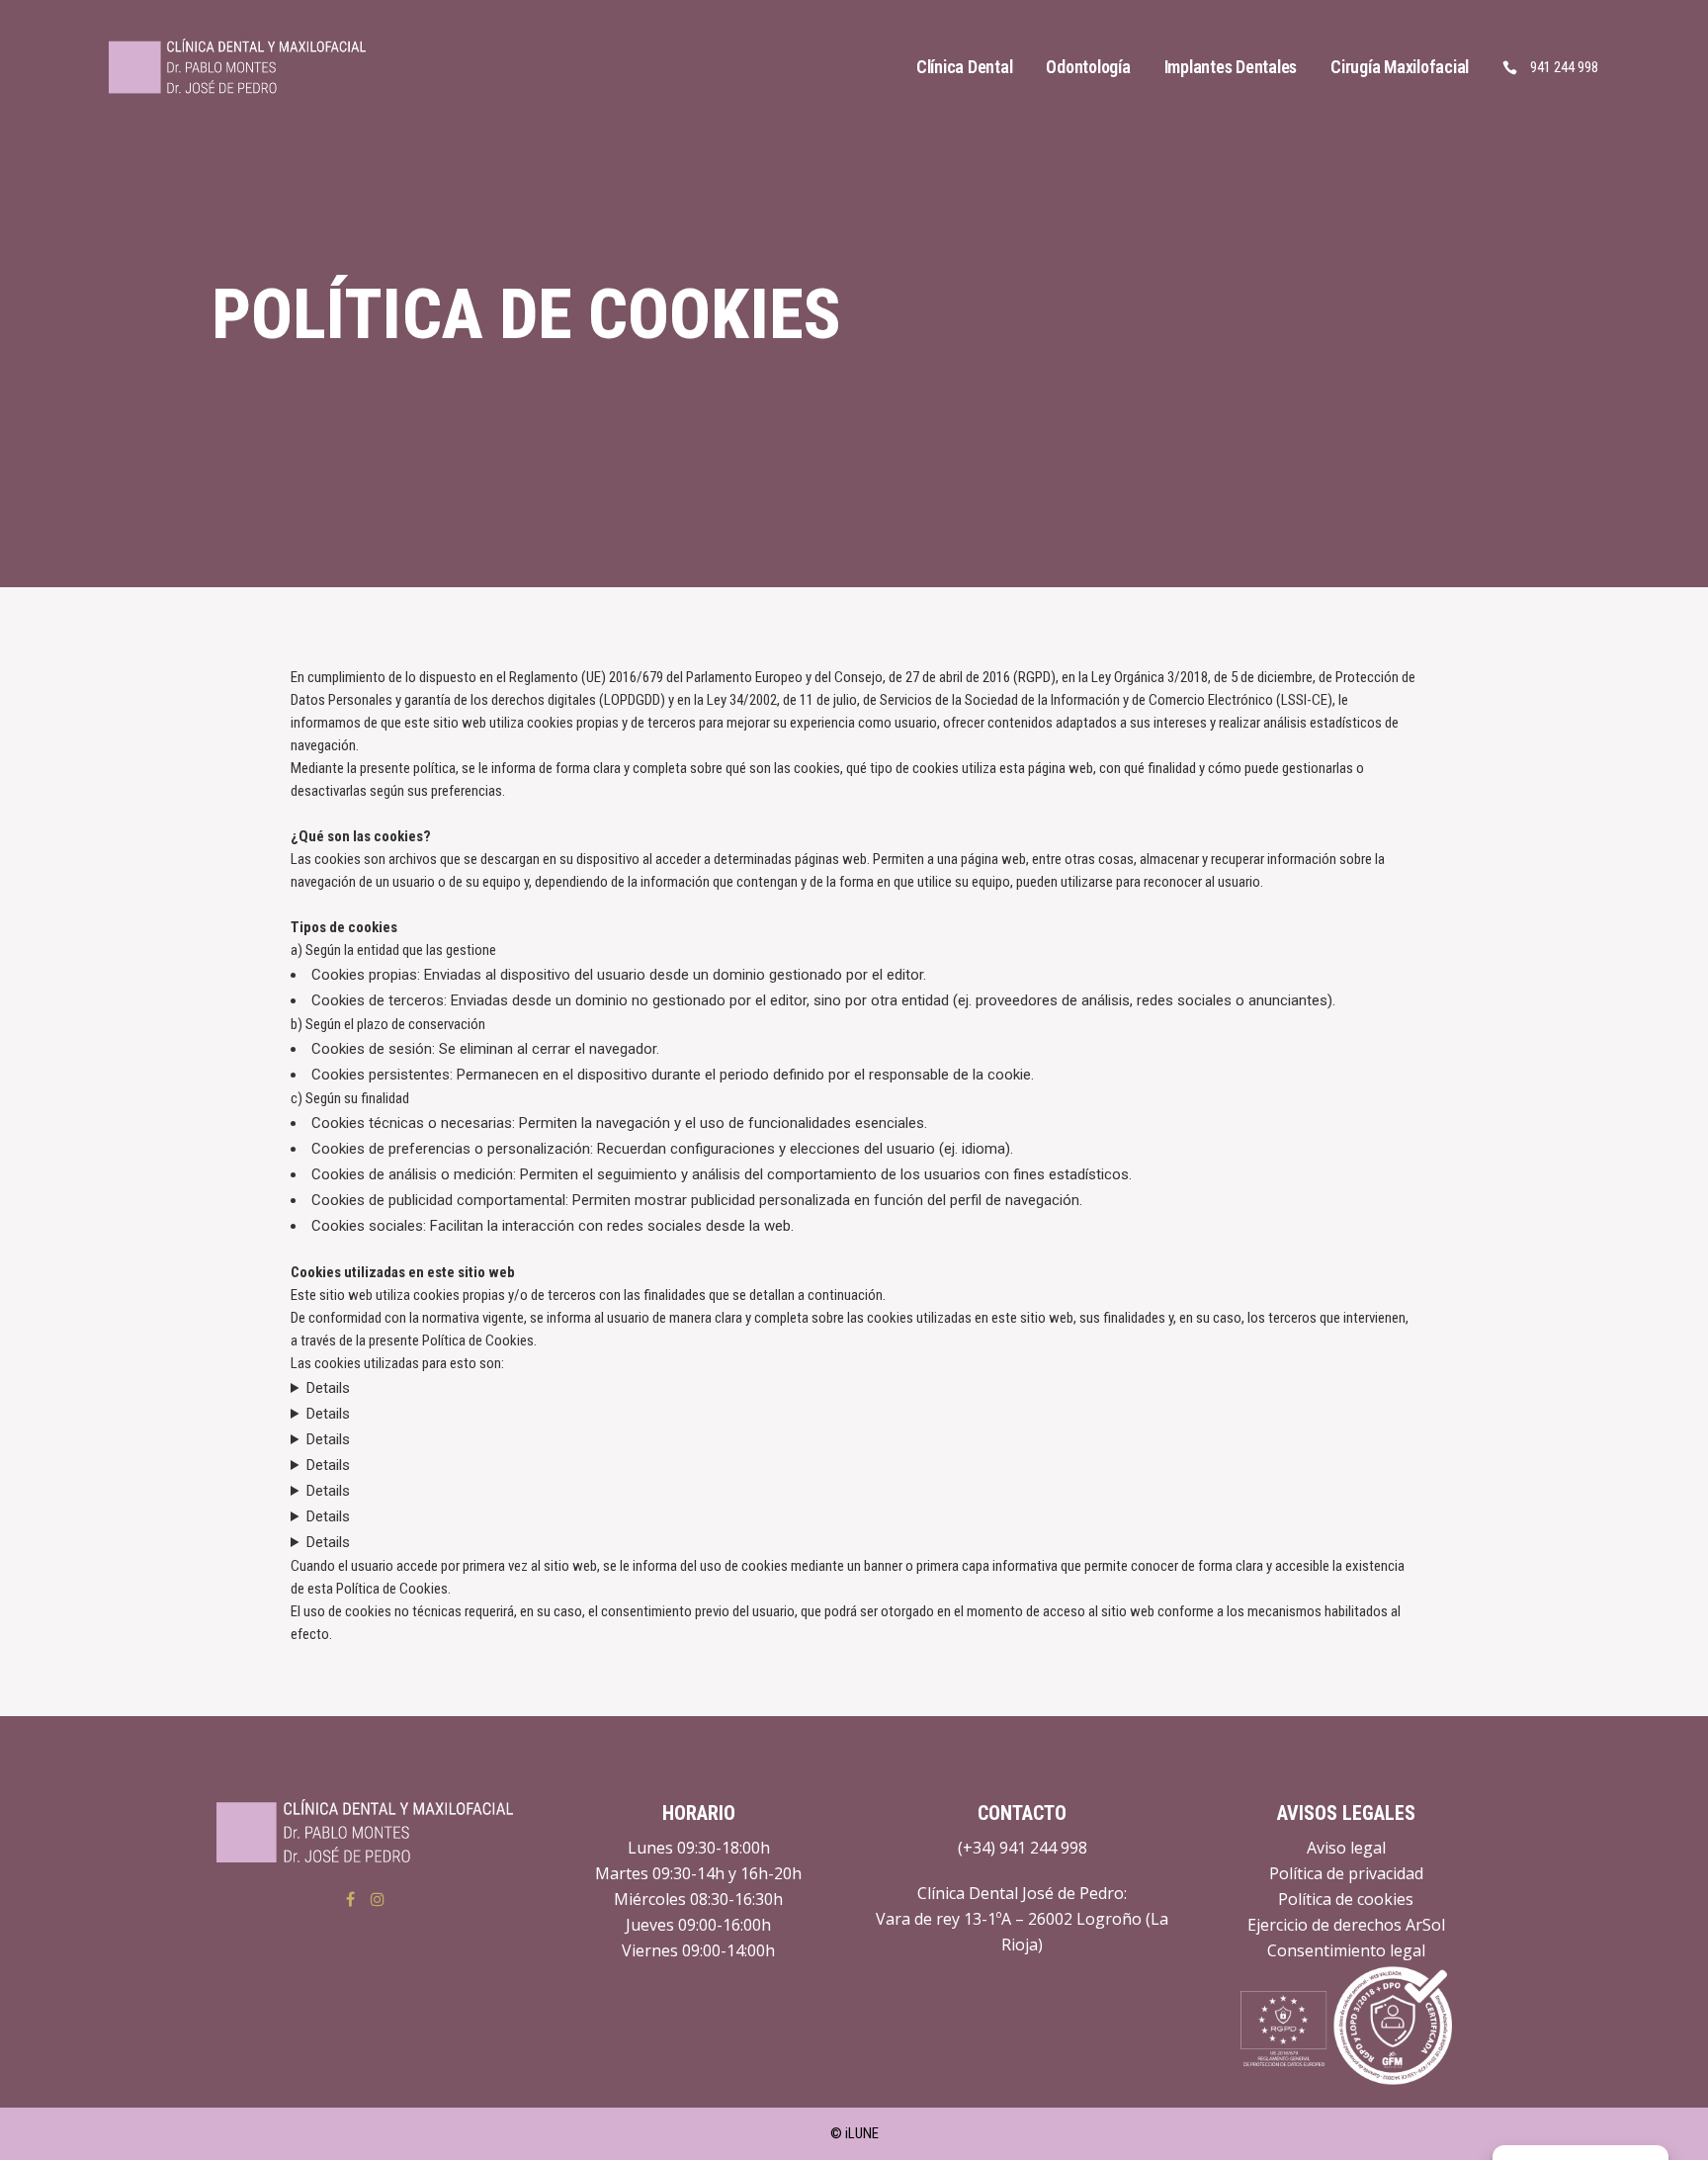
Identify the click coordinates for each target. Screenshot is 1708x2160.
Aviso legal (1346, 1848)
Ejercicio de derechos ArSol (1346, 1925)
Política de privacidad (1346, 1873)
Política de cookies (1346, 1899)
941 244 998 (1564, 67)
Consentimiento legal (1346, 1950)
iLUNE (862, 2133)
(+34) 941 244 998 (1023, 1848)
